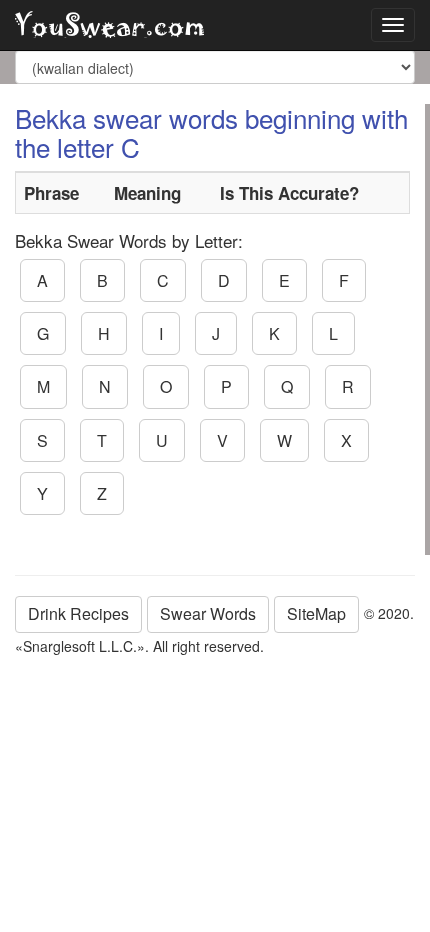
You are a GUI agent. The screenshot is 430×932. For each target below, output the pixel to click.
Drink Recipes (78, 613)
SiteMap (316, 613)
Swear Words (208, 613)
